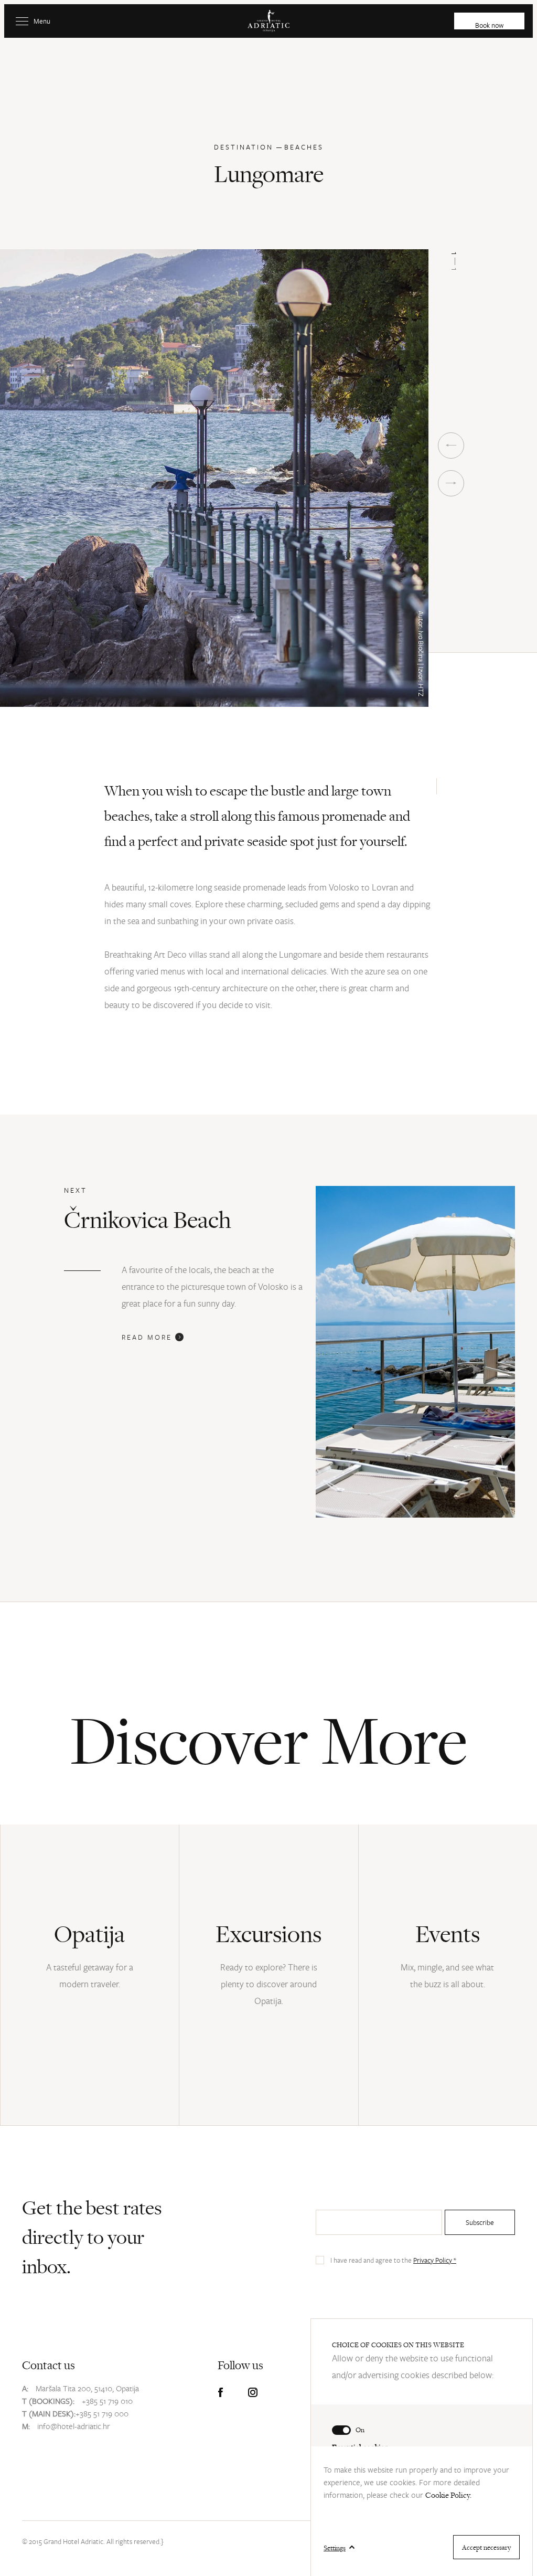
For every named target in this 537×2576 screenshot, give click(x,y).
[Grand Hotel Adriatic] (268, 21)
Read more (148, 1337)
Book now (489, 25)
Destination (244, 147)
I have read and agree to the (393, 2260)
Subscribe (480, 2222)
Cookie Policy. (448, 2495)
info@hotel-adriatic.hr (74, 2426)
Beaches (304, 147)
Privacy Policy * (435, 2260)
